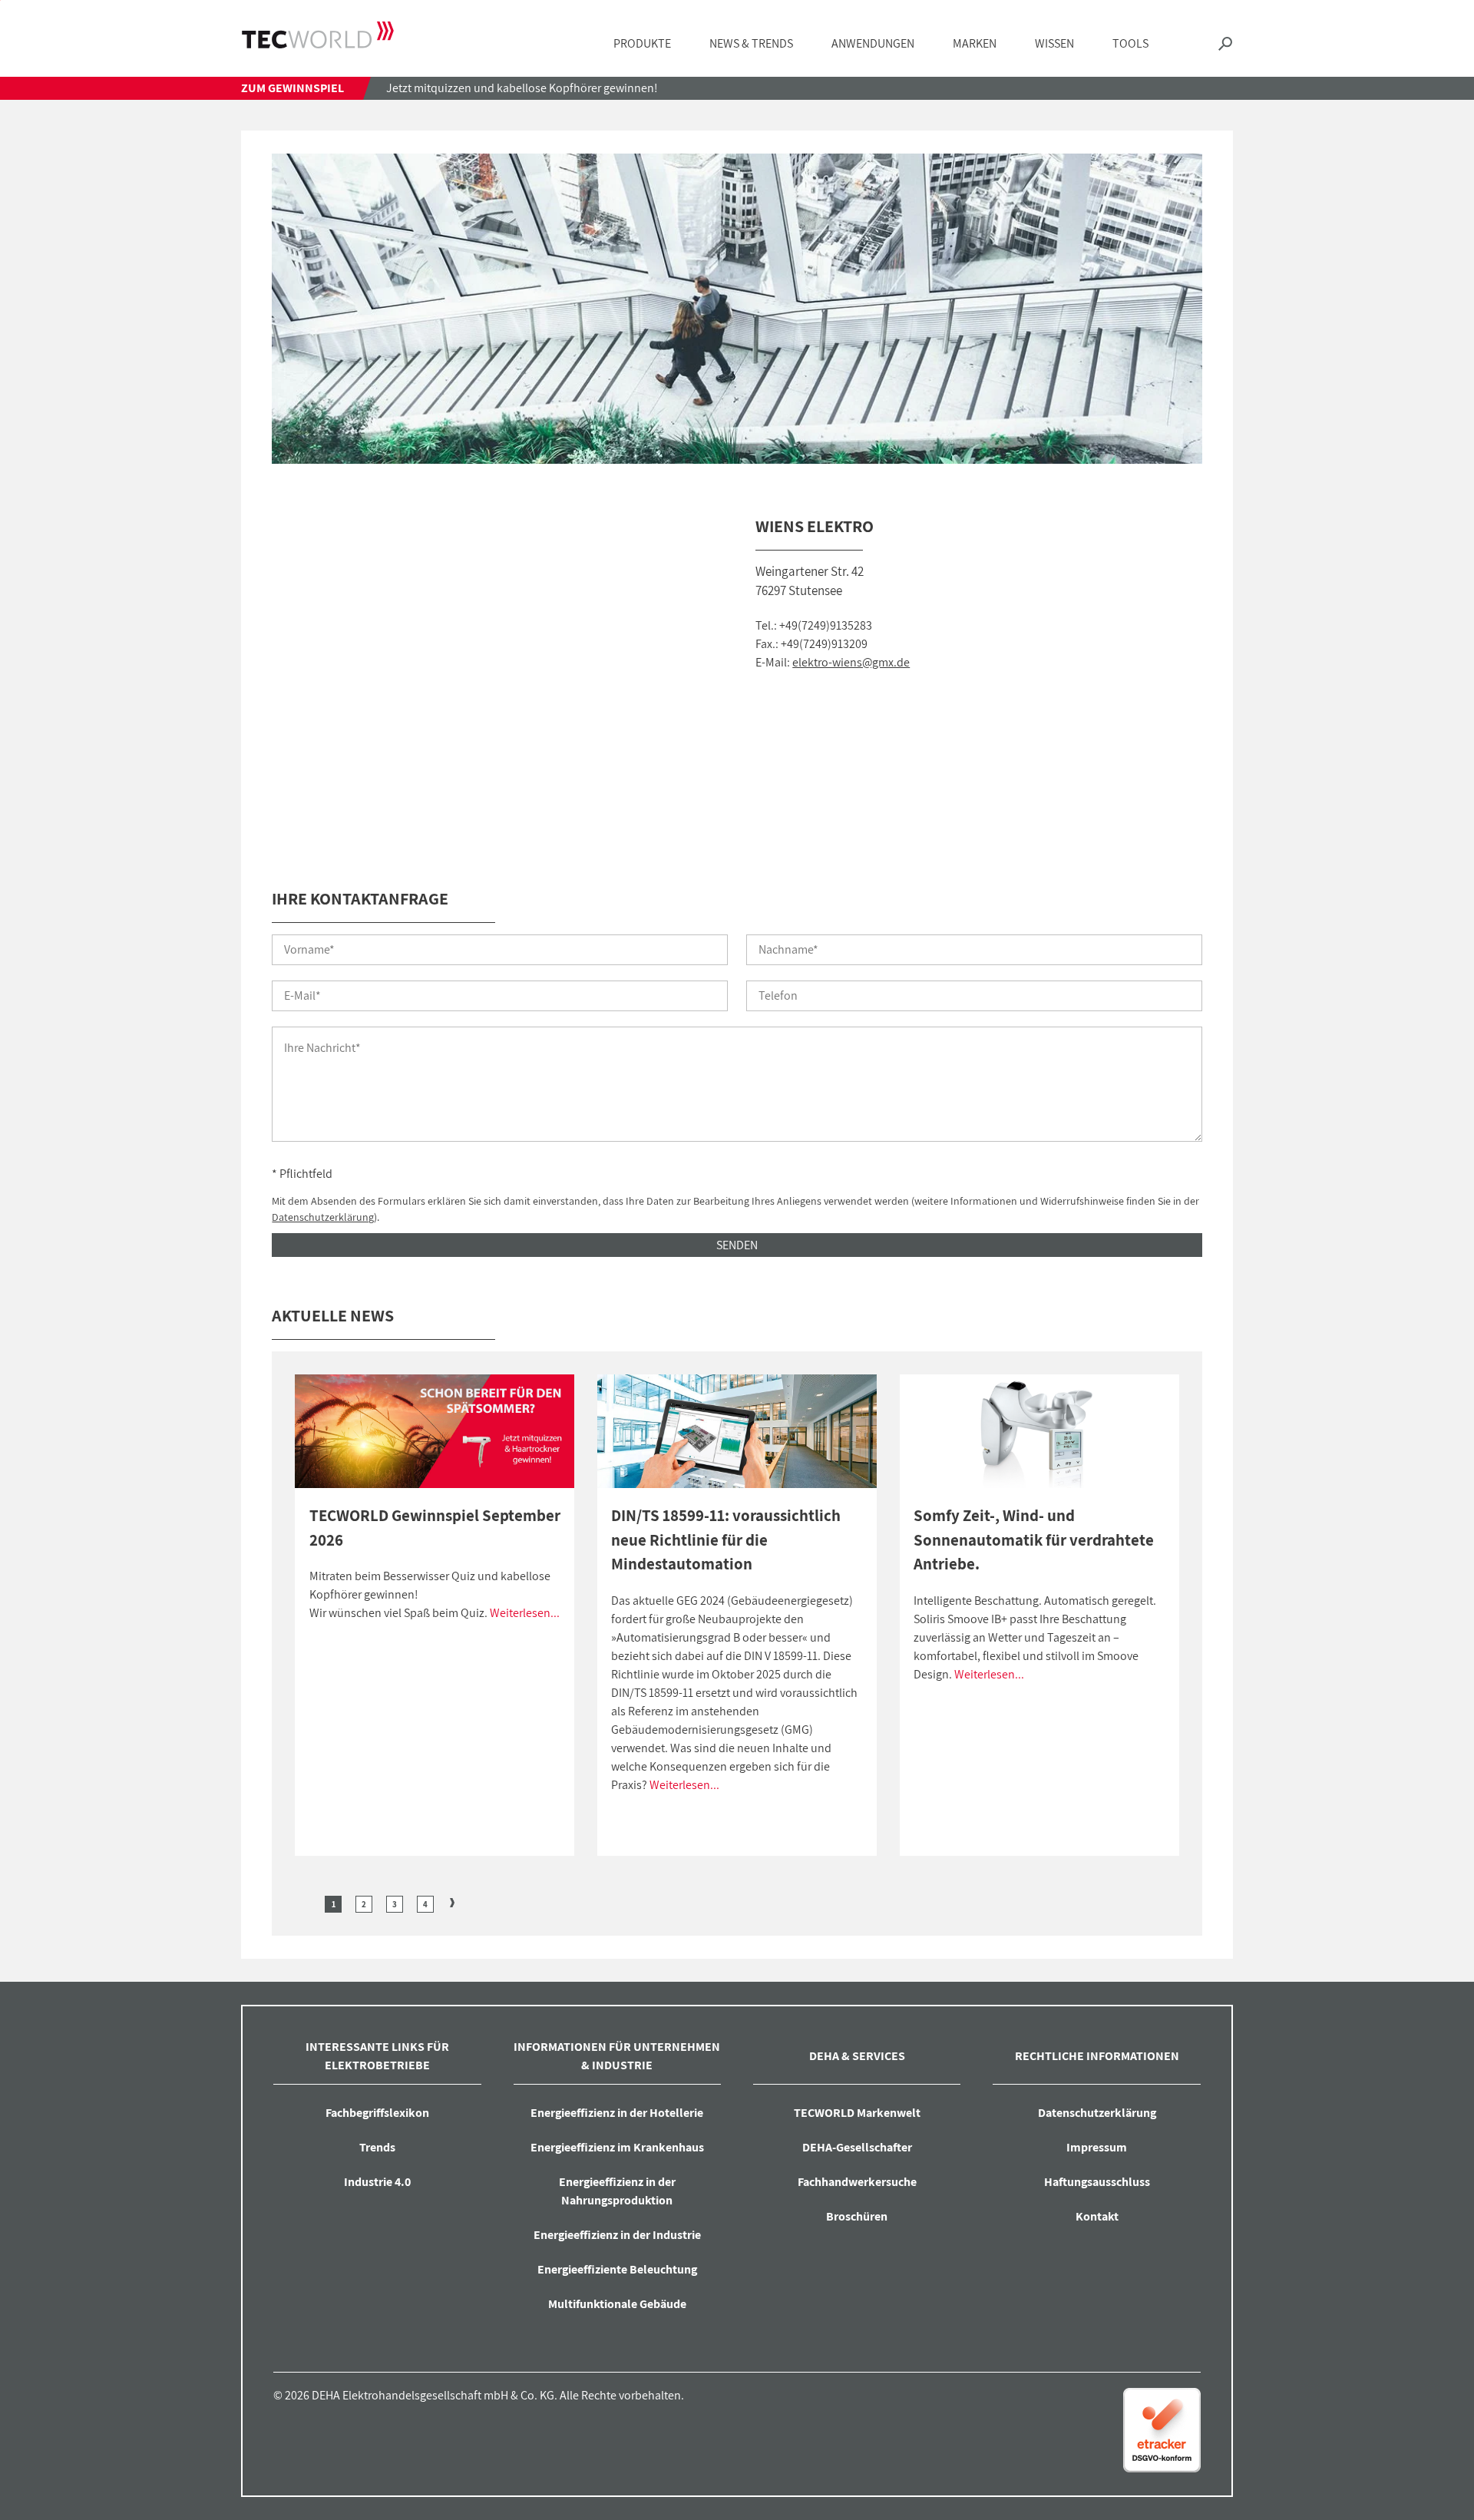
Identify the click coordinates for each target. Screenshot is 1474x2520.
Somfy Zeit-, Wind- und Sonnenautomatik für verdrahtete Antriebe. (1034, 1539)
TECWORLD (318, 35)
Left (306, 1903)
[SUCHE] (1225, 44)
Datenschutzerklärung (323, 1217)
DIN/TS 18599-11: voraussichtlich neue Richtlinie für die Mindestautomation (726, 1539)
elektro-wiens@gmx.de (851, 662)
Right (452, 1903)
